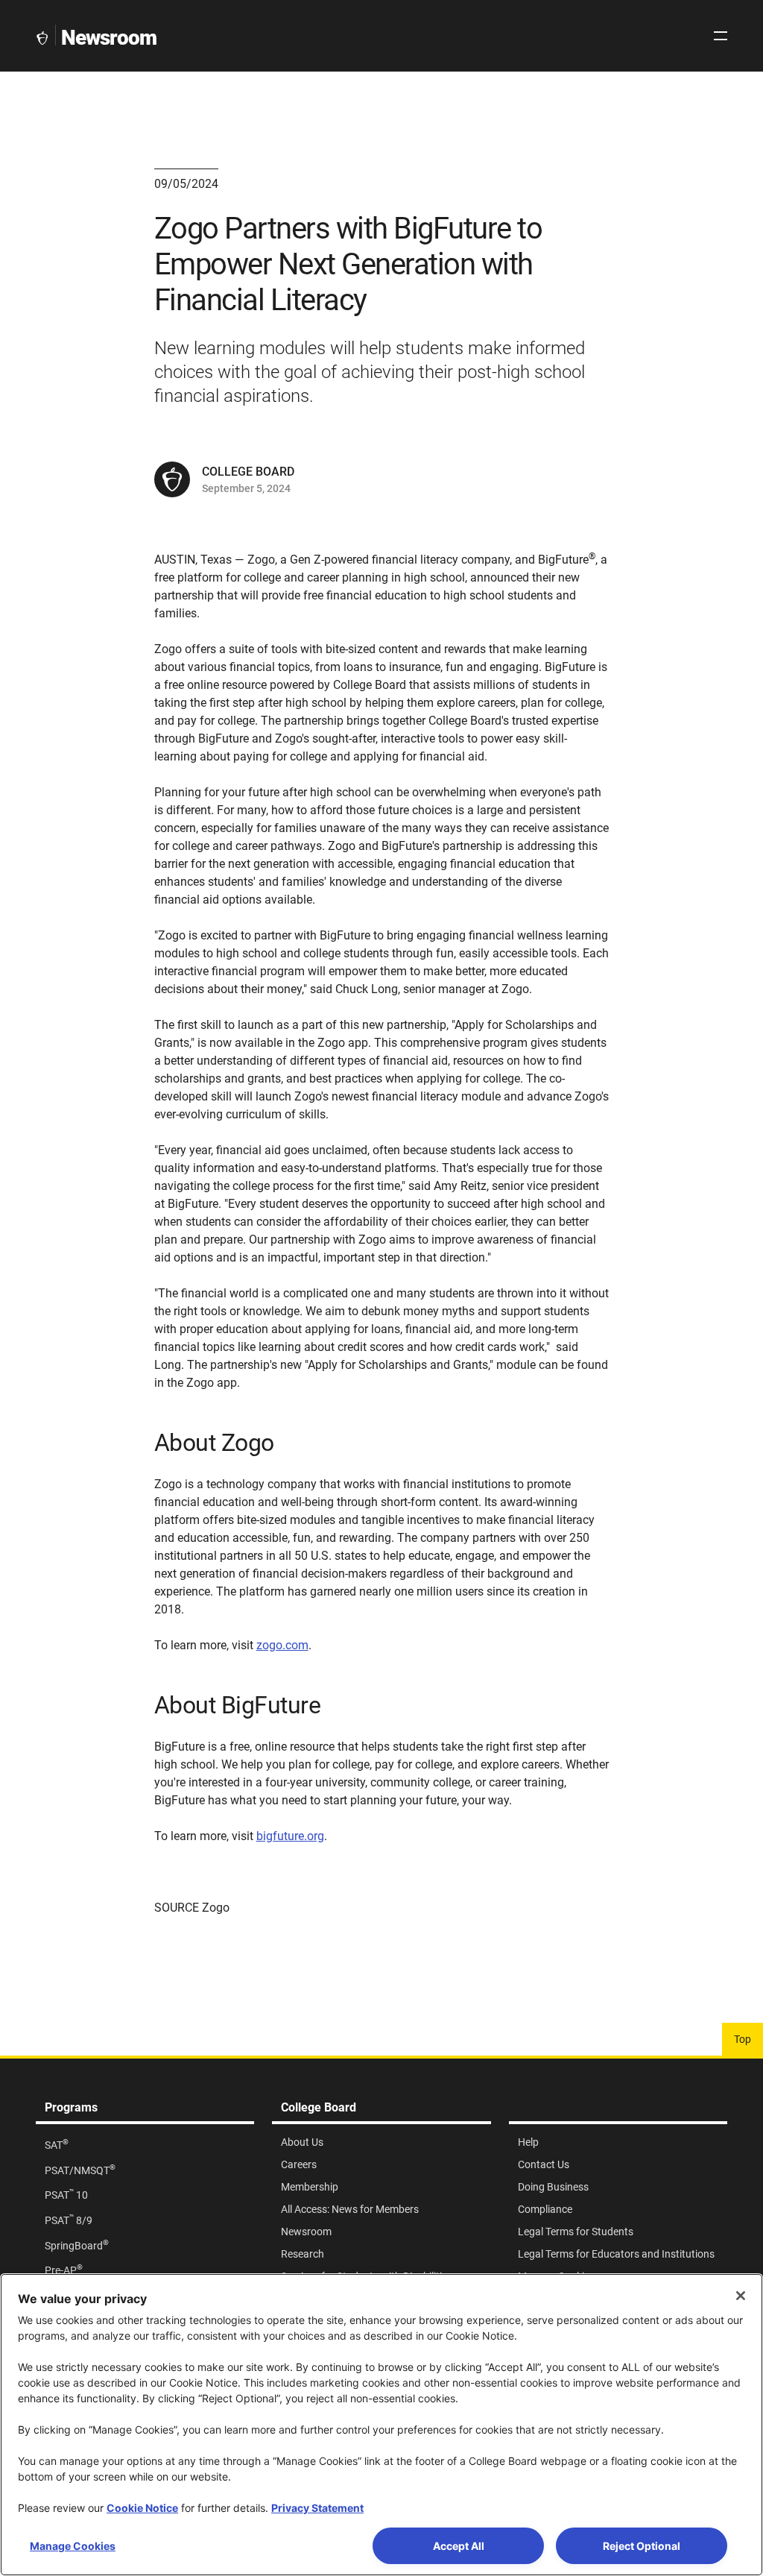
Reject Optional (642, 2546)
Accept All (459, 2546)
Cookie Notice (142, 2508)
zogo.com (282, 1645)
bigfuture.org (290, 1836)
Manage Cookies (73, 2546)
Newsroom (109, 38)
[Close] (741, 2296)
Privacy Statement (317, 2508)
